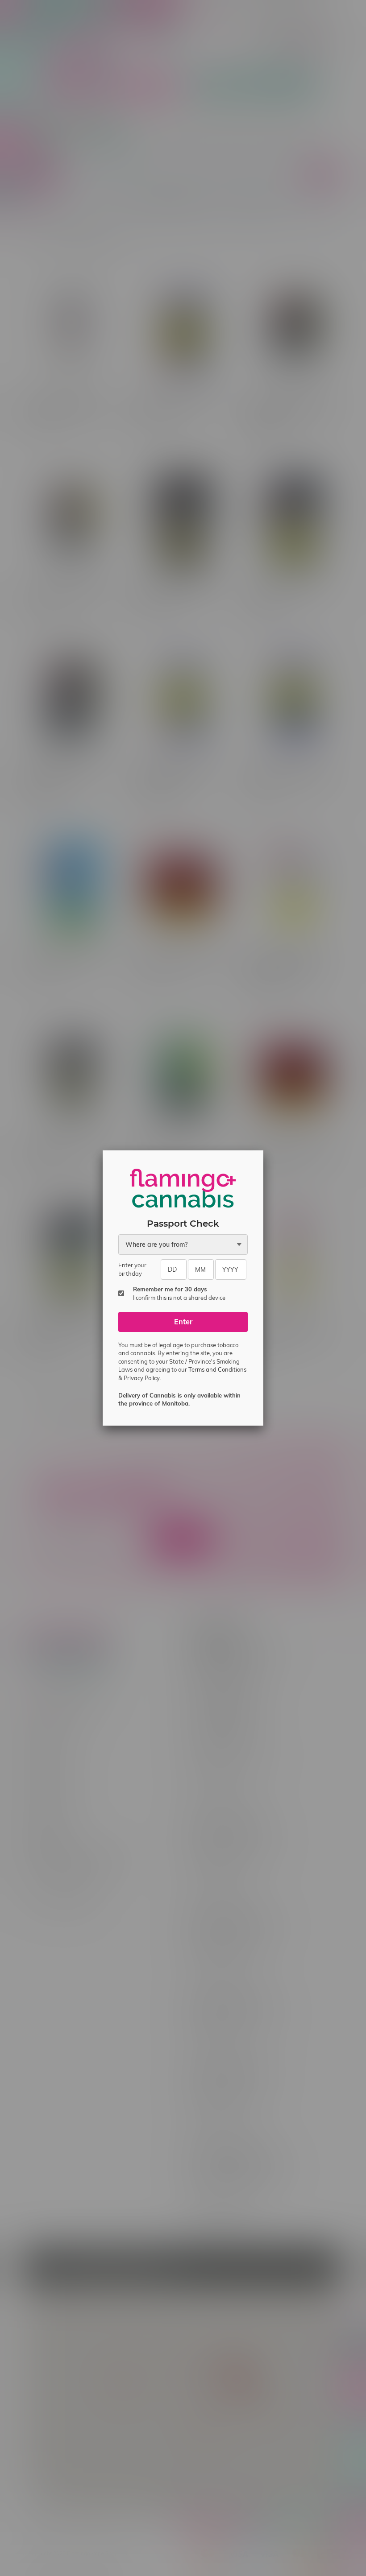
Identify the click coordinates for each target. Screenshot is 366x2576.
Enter (183, 1322)
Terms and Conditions (217, 1369)
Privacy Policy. (142, 1378)
